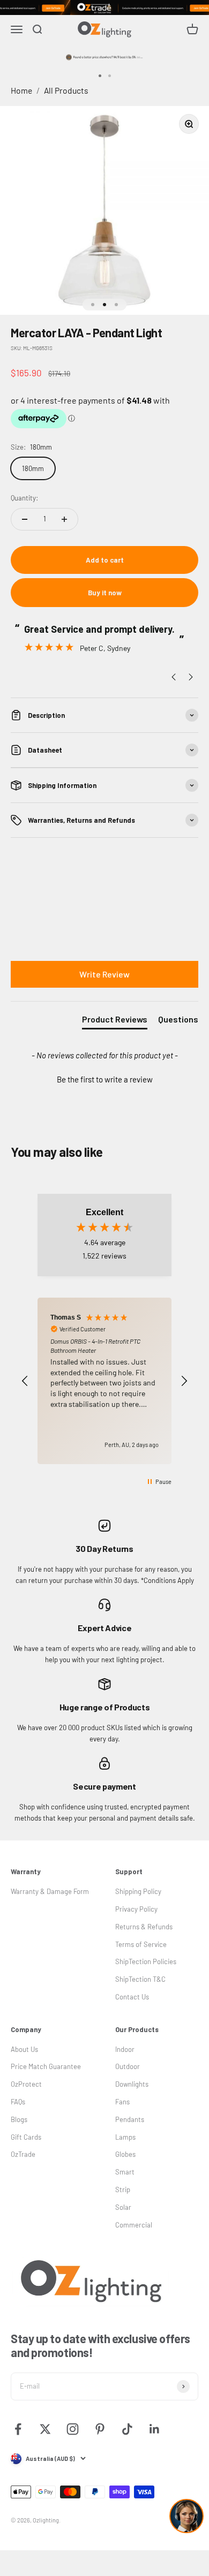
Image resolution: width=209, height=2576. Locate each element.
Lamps (125, 2137)
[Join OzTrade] (104, 7)
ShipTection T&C (140, 1979)
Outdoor (128, 2066)
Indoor (125, 2049)
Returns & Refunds (144, 1927)
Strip (123, 2189)
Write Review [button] (104, 974)
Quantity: (24, 498)
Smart (125, 2172)
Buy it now (105, 593)
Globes (125, 2154)
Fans (122, 2102)
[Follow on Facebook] (18, 2429)
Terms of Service (141, 1944)
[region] (104, 1381)
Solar (123, 2207)
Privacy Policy (136, 1909)
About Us (24, 2049)
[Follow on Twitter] (45, 2429)
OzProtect (26, 2084)
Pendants (130, 2119)
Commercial (134, 2225)
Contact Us (132, 1997)
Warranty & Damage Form (50, 1891)
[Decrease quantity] (25, 519)
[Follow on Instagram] (73, 2429)
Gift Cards (26, 2137)
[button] (104, 1078)
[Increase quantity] (64, 519)
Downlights (132, 2084)
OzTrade (23, 2154)
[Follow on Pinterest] (100, 2429)
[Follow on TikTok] (127, 2429)
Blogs (19, 2119)
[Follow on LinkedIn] (155, 2429)
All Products (66, 90)
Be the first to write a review (105, 1079)
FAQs (18, 2102)
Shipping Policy (138, 1891)
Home (21, 90)
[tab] (115, 1021)
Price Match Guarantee (46, 2066)
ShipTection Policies (146, 1961)
